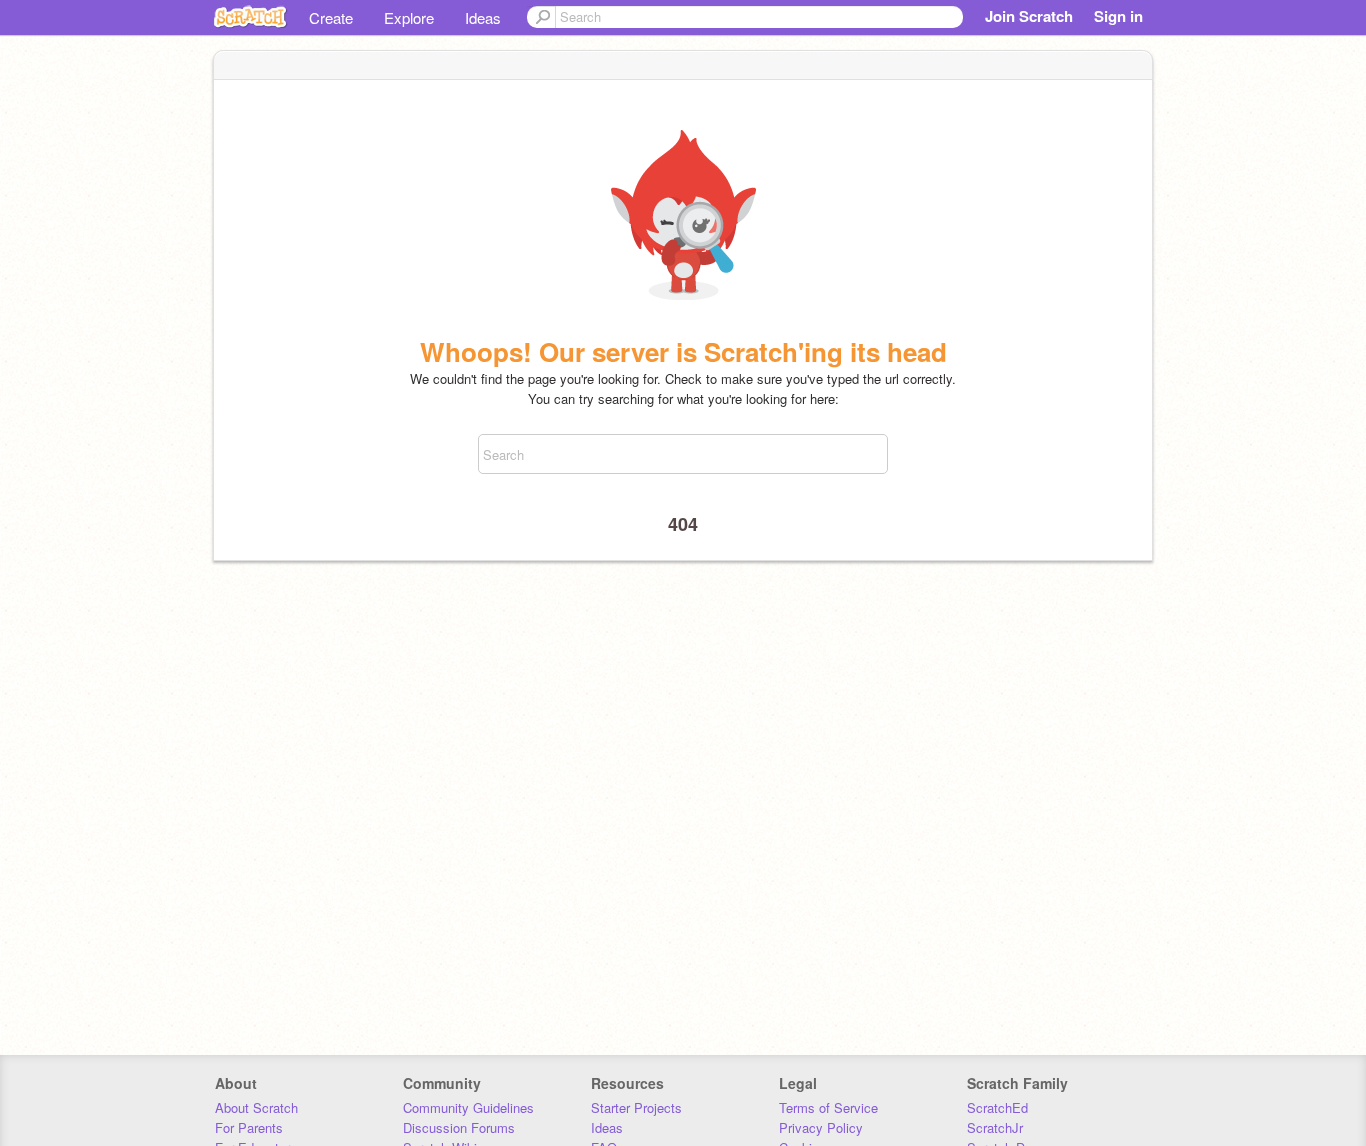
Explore (409, 17)
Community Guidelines (468, 1107)
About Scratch (256, 1107)
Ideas (483, 17)
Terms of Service (828, 1107)
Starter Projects (636, 1107)
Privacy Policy (821, 1127)
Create (331, 17)
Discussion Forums (459, 1127)
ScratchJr (995, 1127)
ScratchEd (997, 1107)
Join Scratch (1029, 16)
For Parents (249, 1127)
